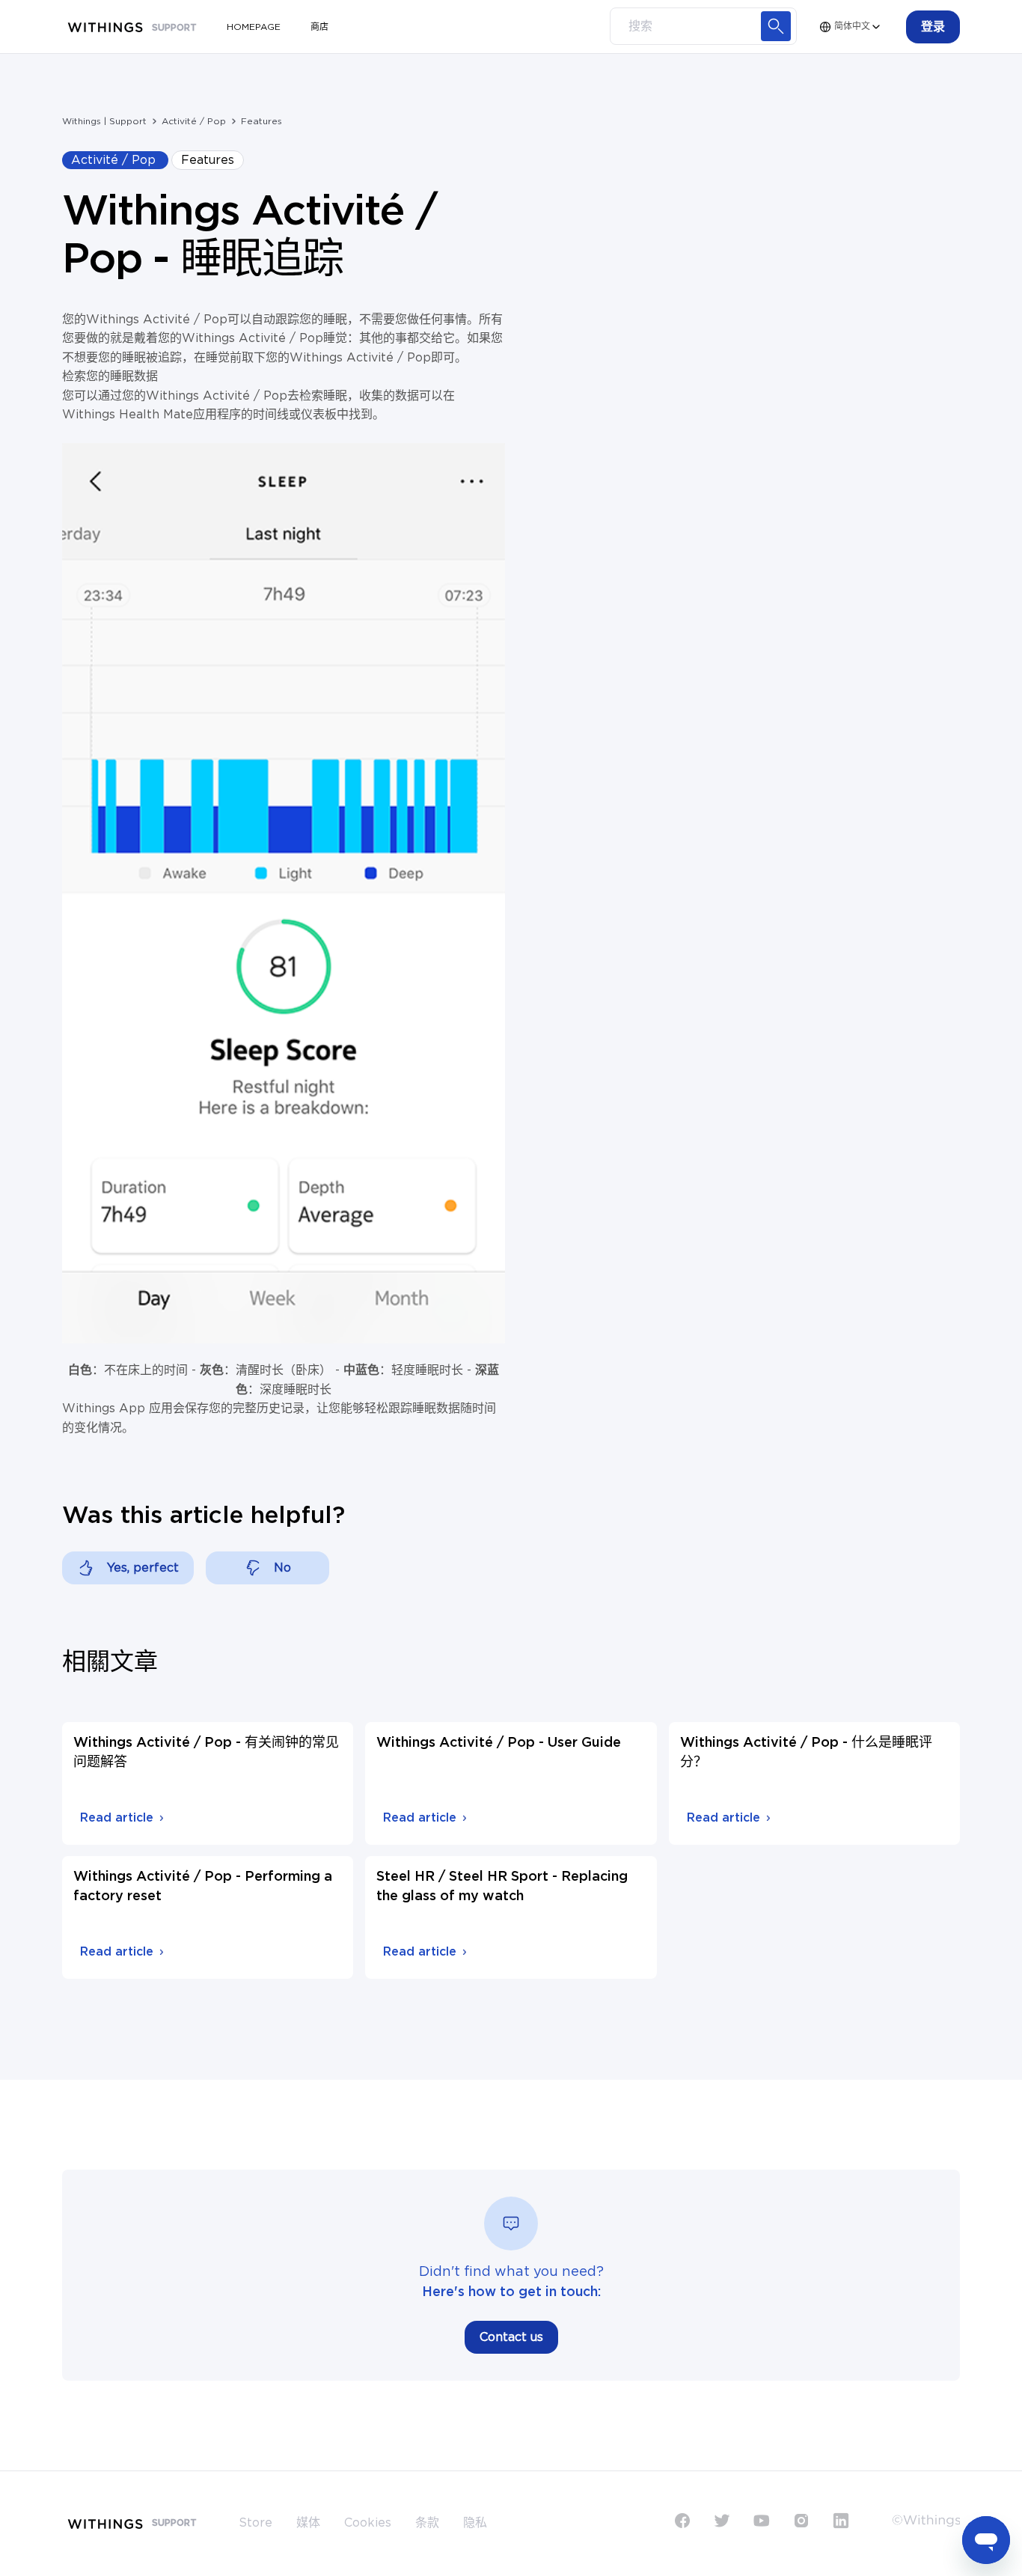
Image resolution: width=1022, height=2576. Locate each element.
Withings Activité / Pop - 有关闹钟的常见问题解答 (206, 1753)
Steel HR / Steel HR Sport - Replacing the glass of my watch (502, 1887)
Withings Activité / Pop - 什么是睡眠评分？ (806, 1753)
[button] (933, 27)
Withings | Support (104, 121)
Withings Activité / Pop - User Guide (499, 1743)
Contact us (511, 2337)
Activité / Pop (194, 121)
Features (261, 121)
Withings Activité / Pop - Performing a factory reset (203, 1887)
